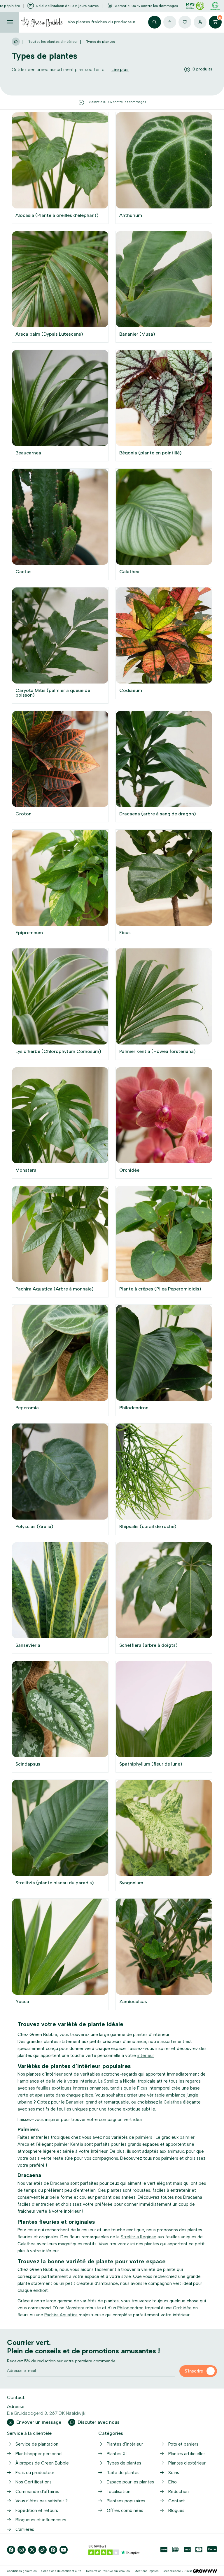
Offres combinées (125, 2511)
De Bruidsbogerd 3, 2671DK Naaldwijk (46, 2413)
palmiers (144, 2137)
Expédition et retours (37, 2511)
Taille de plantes (123, 2473)
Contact (177, 2501)
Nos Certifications (34, 2482)
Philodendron (130, 2308)
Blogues (176, 2511)
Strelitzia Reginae (139, 2237)
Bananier (75, 2102)
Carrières (25, 2529)
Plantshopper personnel (39, 2454)
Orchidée (182, 2308)
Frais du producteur (35, 2473)
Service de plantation (37, 2444)
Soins (174, 2473)
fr (170, 22)
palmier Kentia (69, 2144)
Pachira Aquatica (61, 2315)
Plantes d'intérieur (125, 2444)
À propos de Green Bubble (42, 2463)
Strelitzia (113, 2081)
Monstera (75, 2308)
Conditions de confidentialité (61, 2571)
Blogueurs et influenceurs (41, 2520)
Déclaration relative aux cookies (108, 2571)
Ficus (142, 2088)
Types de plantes (124, 2463)
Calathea (173, 2102)
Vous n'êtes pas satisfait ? (42, 2501)
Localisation (119, 2492)
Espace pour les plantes (130, 2482)
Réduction (178, 2492)
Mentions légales (147, 2571)
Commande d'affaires (37, 2492)
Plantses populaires (126, 2501)
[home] (16, 42)
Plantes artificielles (187, 2454)
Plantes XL (117, 2454)
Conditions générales (22, 2571)
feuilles (43, 2088)
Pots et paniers (183, 2444)
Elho (173, 2482)
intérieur (146, 2056)
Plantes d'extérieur (187, 2463)
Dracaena (60, 2183)
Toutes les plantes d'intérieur (53, 42)
